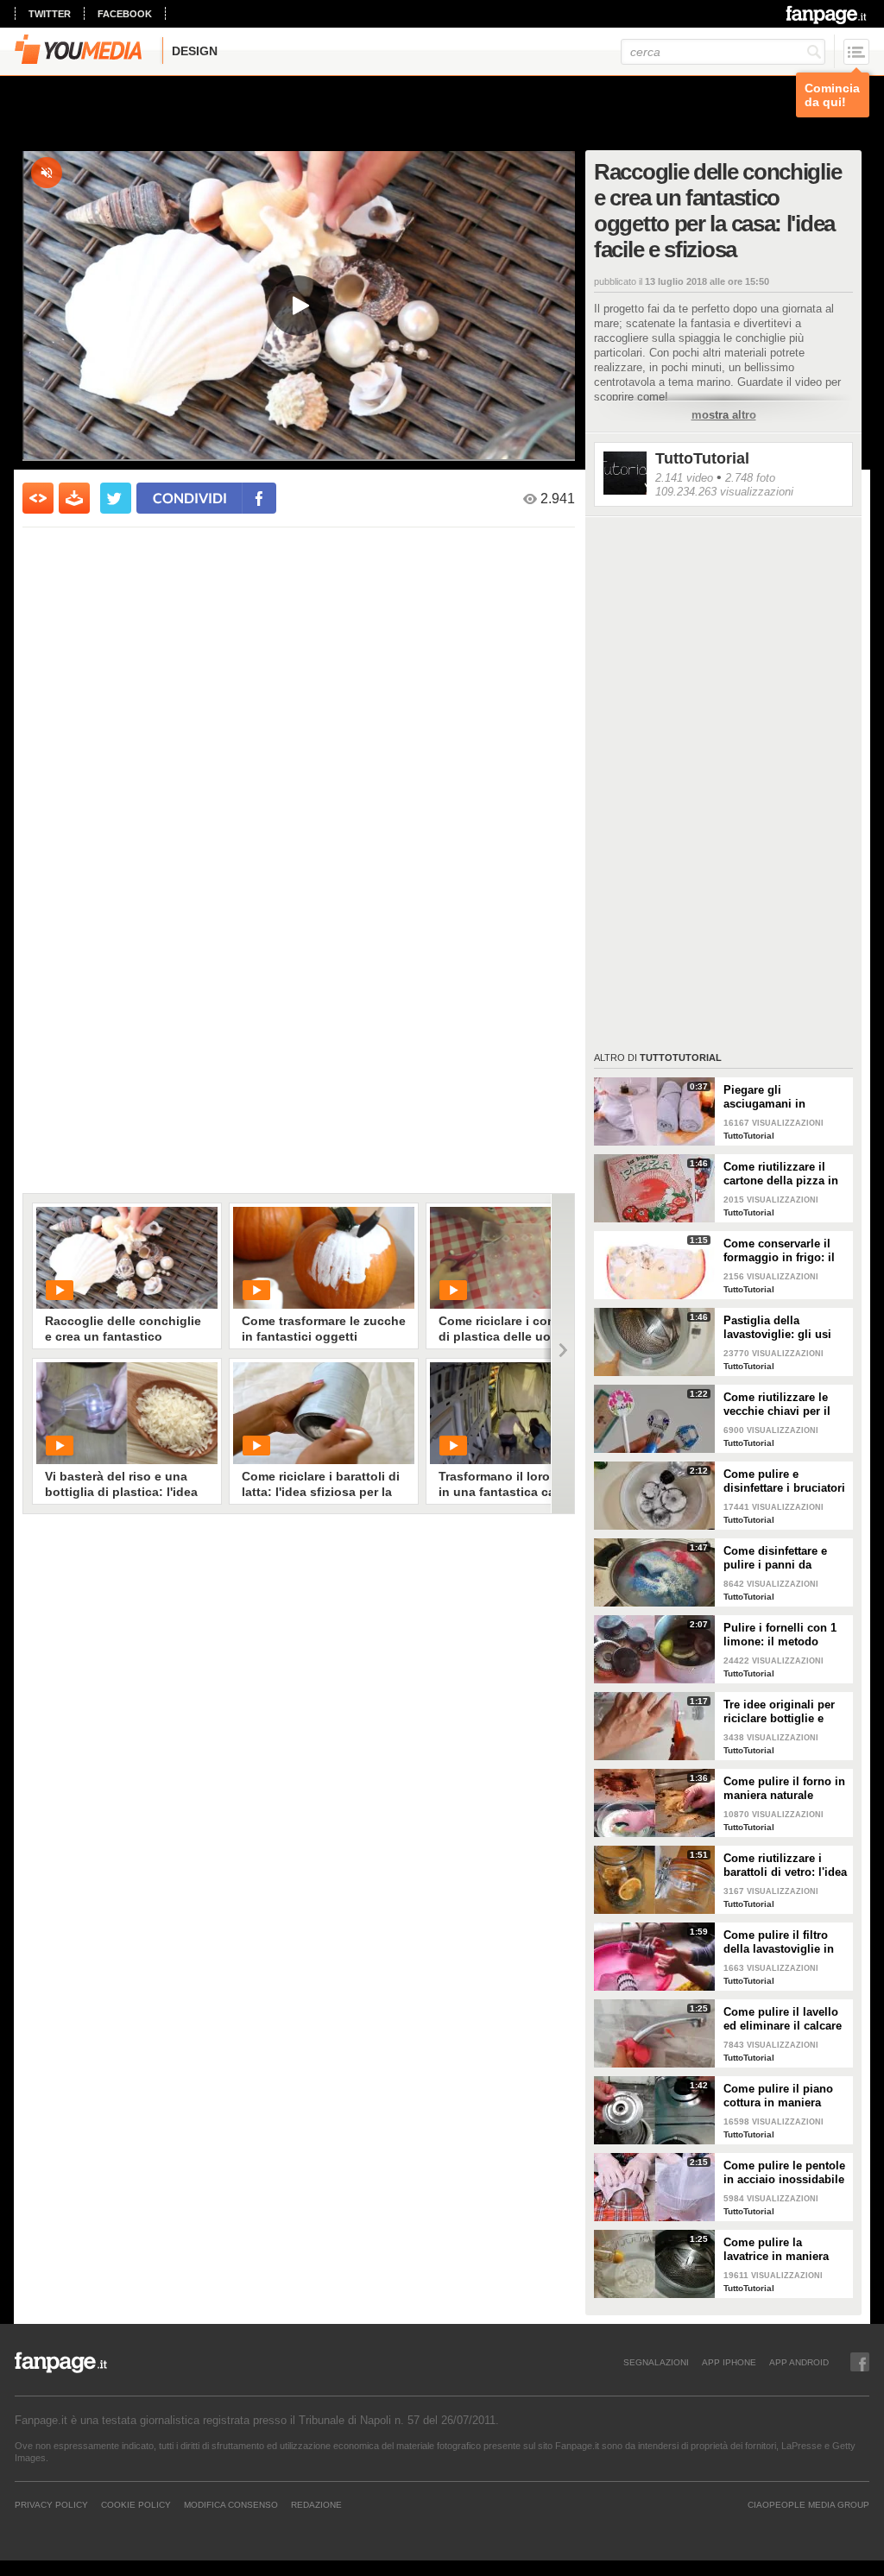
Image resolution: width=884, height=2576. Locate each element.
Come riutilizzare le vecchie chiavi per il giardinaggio (777, 1405)
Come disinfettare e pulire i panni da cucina (775, 1558)
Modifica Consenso (231, 2504)
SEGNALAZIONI (656, 2362)
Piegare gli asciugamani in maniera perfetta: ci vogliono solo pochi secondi (777, 1097)
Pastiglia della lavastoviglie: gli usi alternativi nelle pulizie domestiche (784, 1328)
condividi (190, 498)
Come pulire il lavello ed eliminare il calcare (783, 2019)
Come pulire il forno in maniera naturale (784, 1788)
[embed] (38, 498)
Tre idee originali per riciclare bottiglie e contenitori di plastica (782, 1712)
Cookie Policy (136, 2504)
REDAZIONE (316, 2504)
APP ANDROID (799, 2362)
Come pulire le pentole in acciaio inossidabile (784, 2172)
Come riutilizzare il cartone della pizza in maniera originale (781, 1174)
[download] (74, 498)
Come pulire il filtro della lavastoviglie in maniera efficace (779, 1942)
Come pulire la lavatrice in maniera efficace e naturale (776, 2250)
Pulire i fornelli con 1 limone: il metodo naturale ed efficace (780, 1635)
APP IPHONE (729, 2362)
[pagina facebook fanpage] (860, 2362)
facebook (125, 14)
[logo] (827, 15)
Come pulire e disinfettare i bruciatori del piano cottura (784, 1481)
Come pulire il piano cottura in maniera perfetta (778, 2096)
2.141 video (684, 478)
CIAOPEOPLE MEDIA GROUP (808, 2504)
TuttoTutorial (702, 458)
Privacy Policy (51, 2504)
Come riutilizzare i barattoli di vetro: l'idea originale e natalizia (785, 1866)
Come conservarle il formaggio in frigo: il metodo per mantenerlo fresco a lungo (786, 1251)
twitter (50, 14)
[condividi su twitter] (116, 498)
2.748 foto (750, 478)
